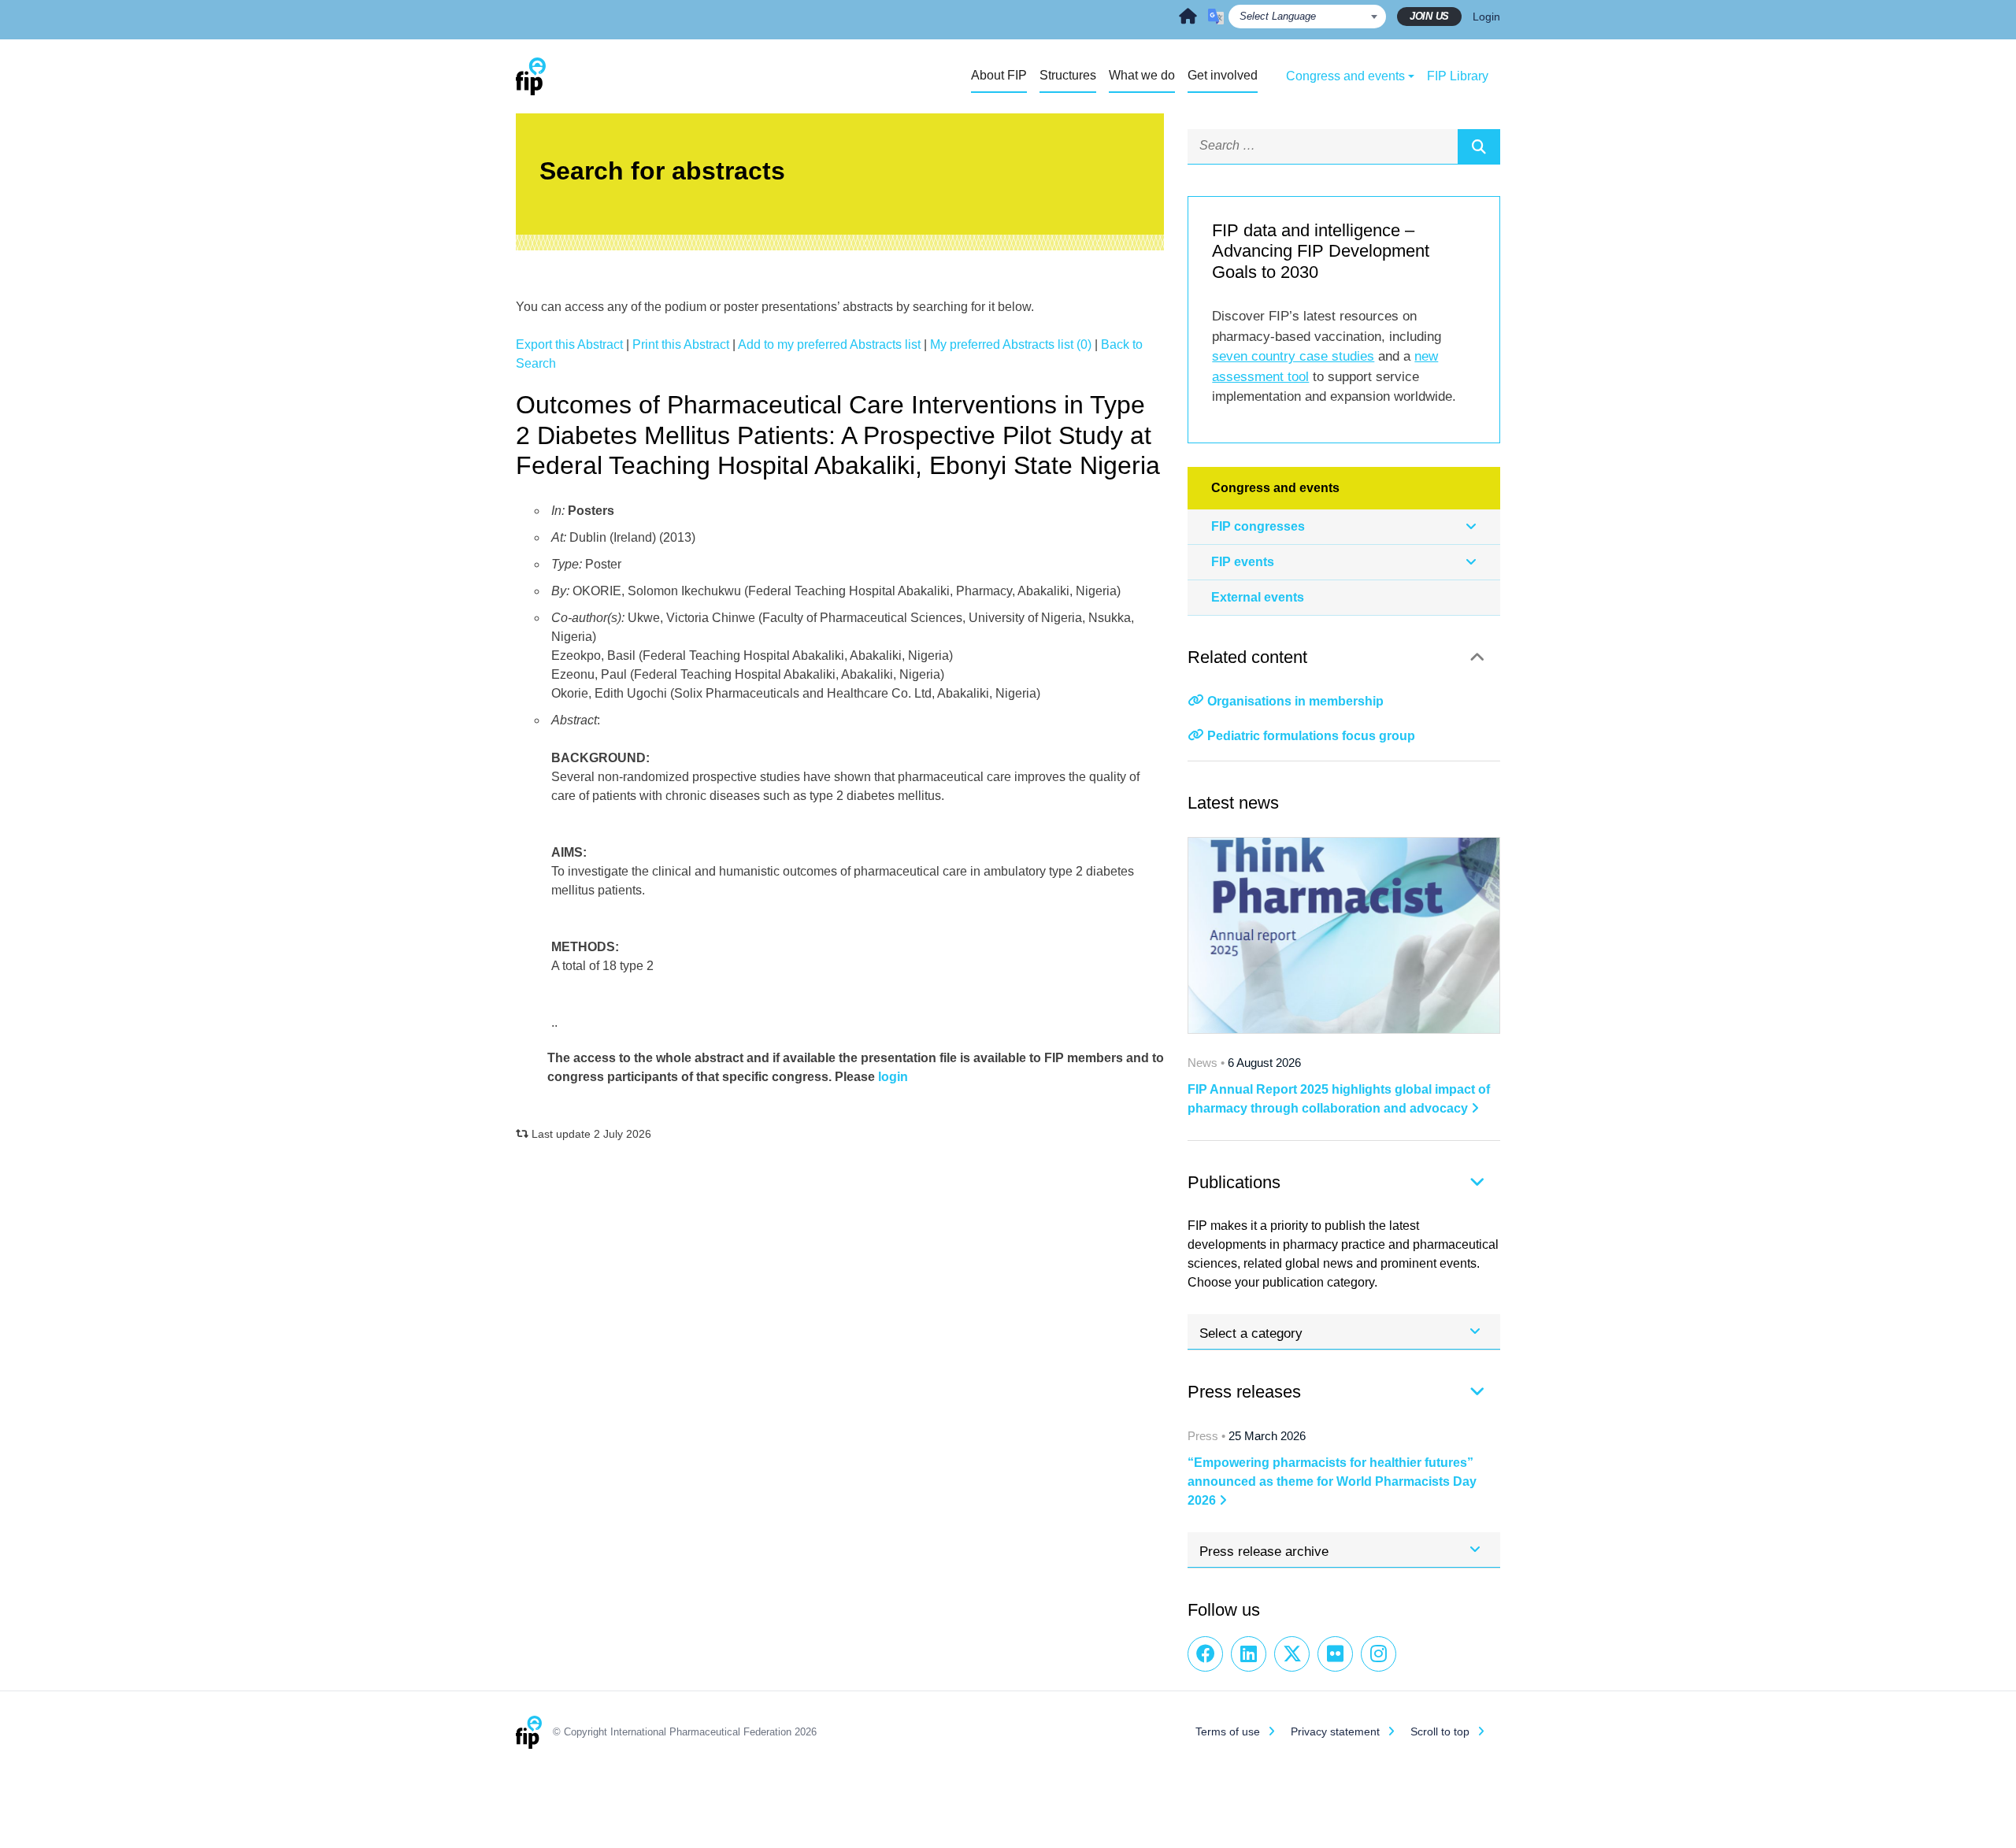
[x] (1292, 1654)
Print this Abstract (681, 344)
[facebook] (1205, 1654)
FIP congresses (1258, 526)
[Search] (1479, 146)
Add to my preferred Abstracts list (829, 344)
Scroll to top (1440, 1731)
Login (1486, 17)
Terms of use (1228, 1731)
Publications (1234, 1182)
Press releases (1244, 1392)
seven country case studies (1293, 356)
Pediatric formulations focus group (1311, 736)
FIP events (1243, 562)
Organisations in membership (1295, 701)
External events (1258, 597)
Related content (1247, 657)
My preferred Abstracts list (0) (1011, 344)
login (893, 1077)
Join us (1429, 16)
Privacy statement (1335, 1731)
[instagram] (1379, 1654)
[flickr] (1335, 1654)
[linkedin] (1249, 1654)
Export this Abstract (569, 344)
